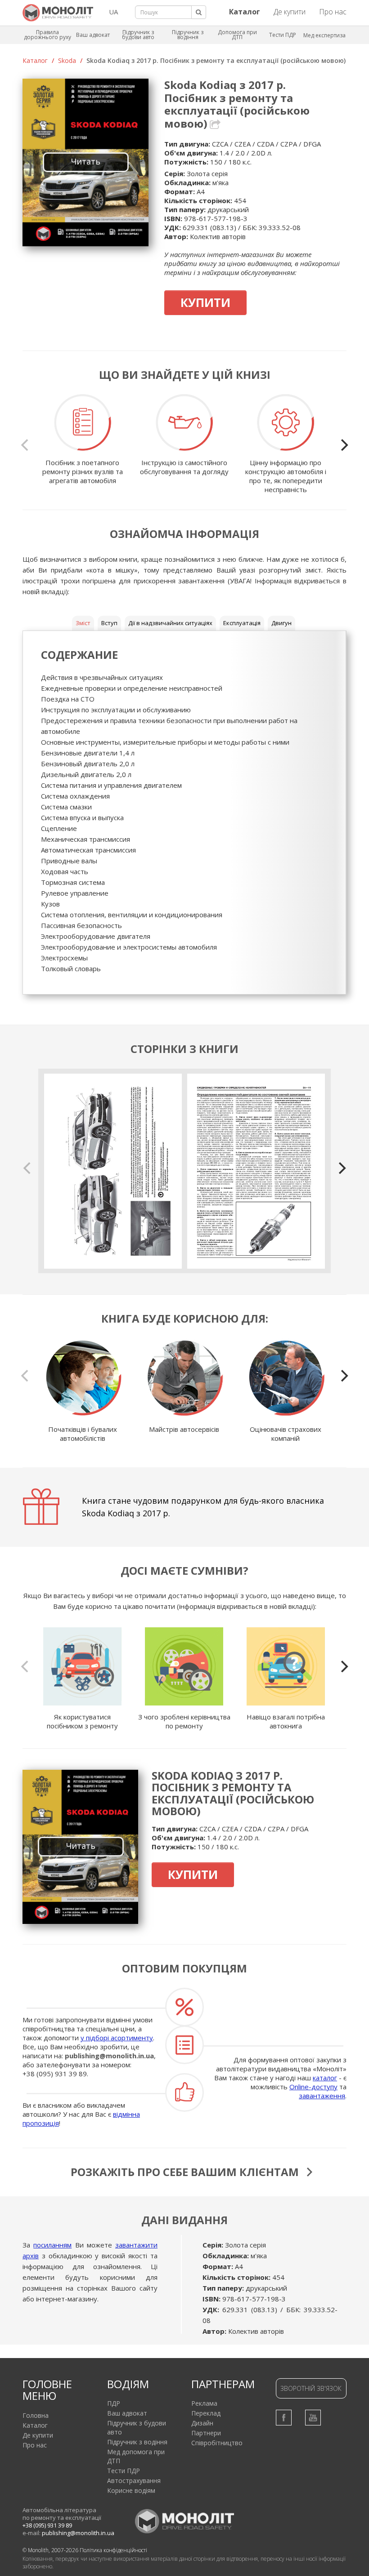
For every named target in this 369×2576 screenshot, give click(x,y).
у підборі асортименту (117, 2038)
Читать (86, 161)
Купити (205, 302)
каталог (325, 2078)
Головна (36, 2415)
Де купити (290, 12)
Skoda (67, 60)
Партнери (206, 2433)
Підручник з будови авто (138, 35)
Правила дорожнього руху (47, 35)
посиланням (52, 2245)
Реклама (204, 2403)
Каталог (35, 60)
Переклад (206, 2413)
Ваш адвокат (93, 35)
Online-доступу (313, 2087)
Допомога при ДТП (237, 35)
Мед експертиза (324, 35)
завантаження (322, 2096)
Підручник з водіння (188, 35)
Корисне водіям (131, 2490)
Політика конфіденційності (113, 2550)
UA (113, 12)
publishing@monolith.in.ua (109, 2056)
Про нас (333, 12)
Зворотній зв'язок (311, 2388)
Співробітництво (217, 2443)
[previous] (26, 445)
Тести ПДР (283, 35)
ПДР (114, 2403)
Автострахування (134, 2481)
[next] (343, 445)
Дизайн (202, 2423)
